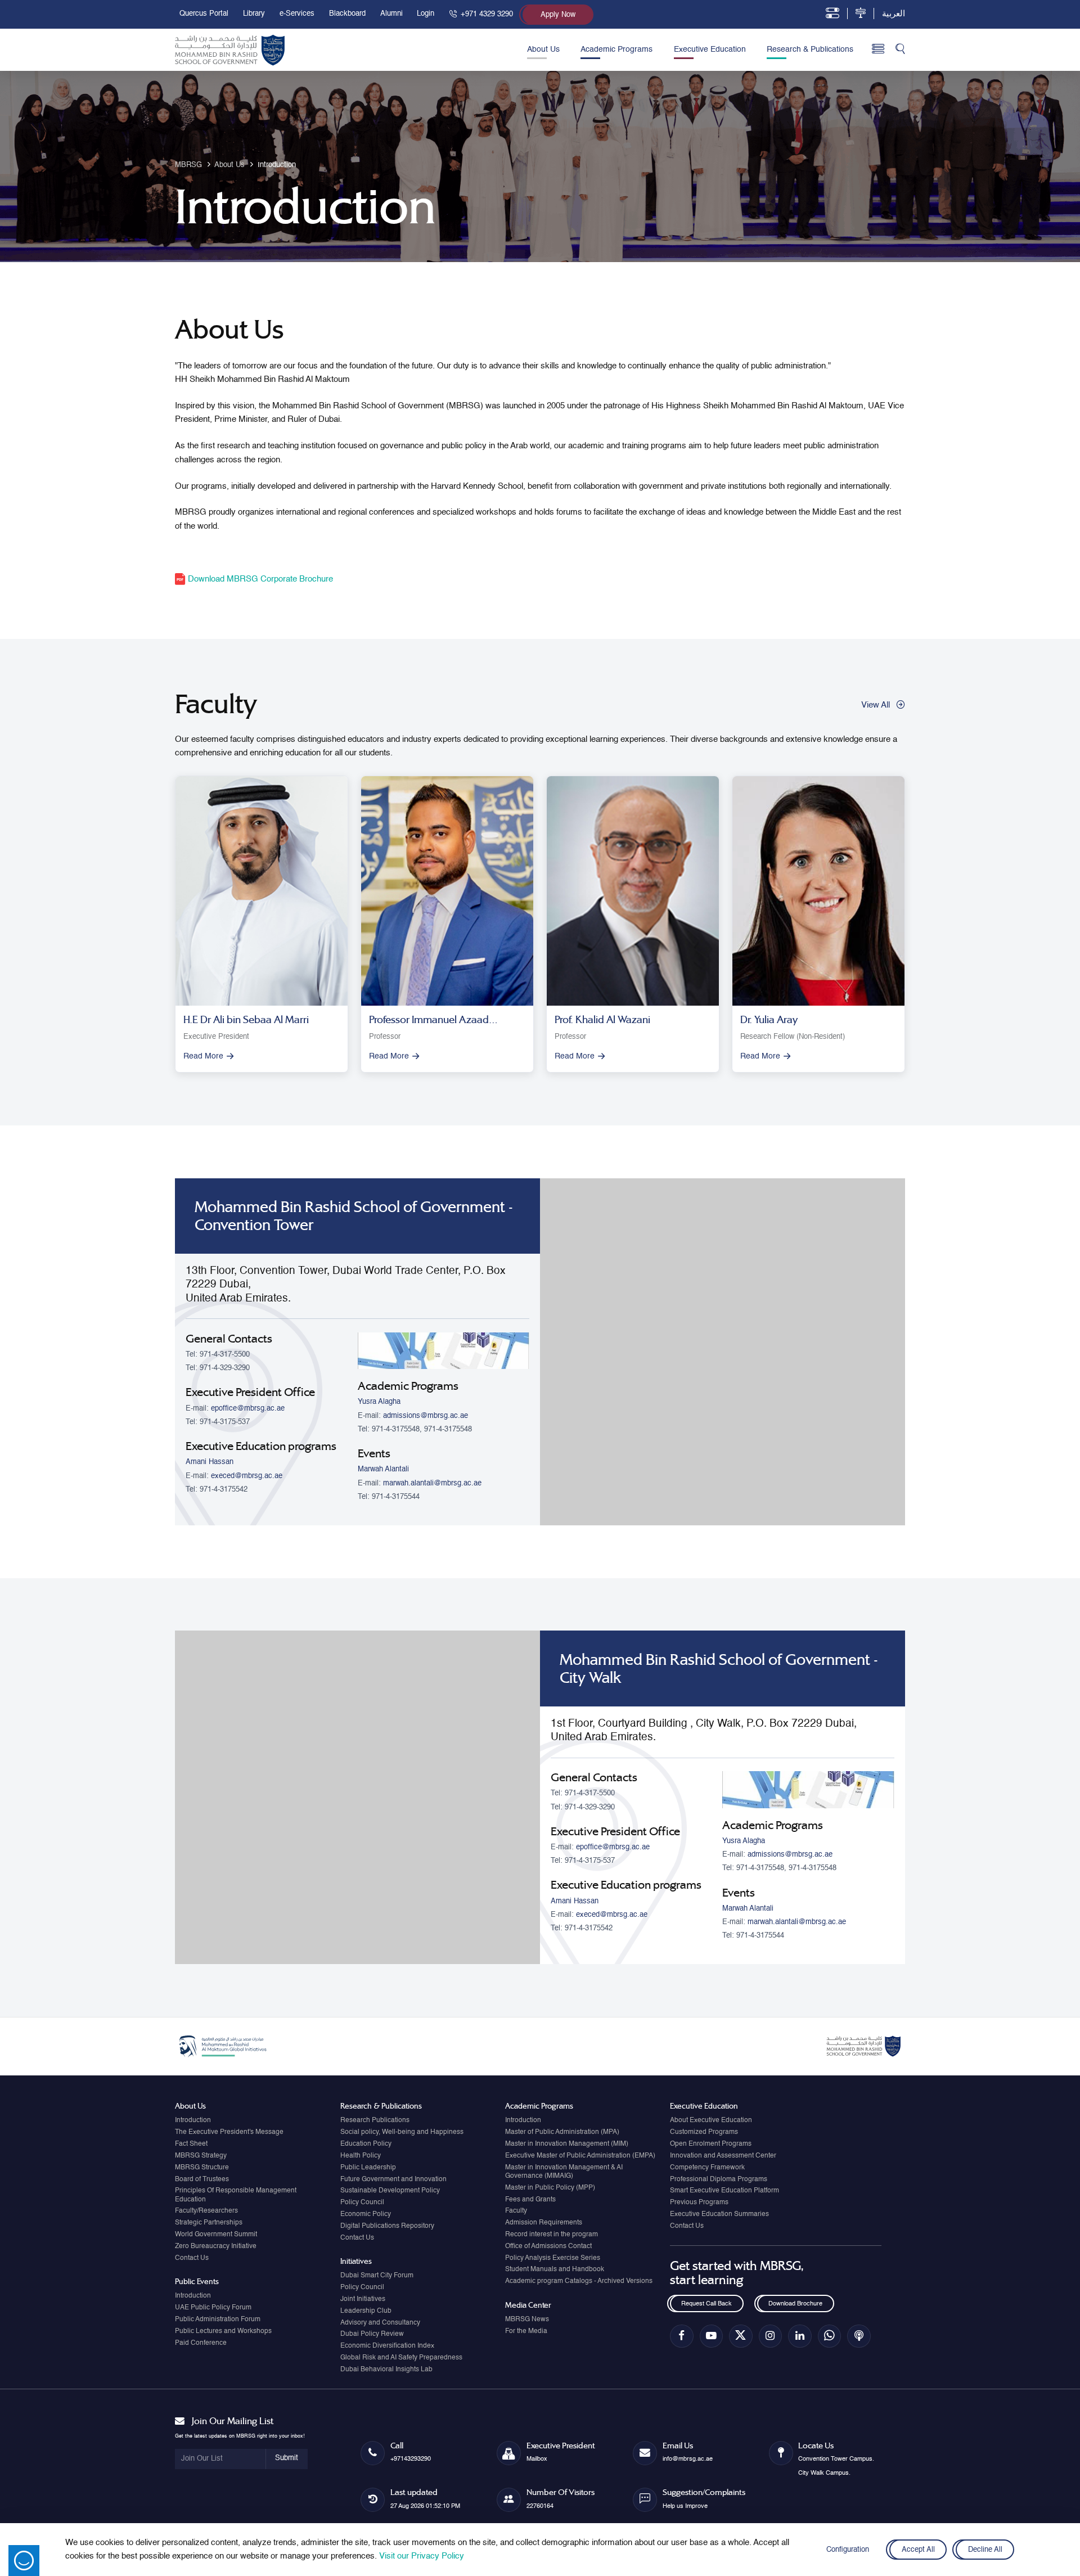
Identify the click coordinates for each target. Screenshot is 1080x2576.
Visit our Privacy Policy (422, 2556)
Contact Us (192, 2258)
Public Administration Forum (218, 2320)
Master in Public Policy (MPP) (550, 2188)
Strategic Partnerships (209, 2223)
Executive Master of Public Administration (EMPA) (580, 2156)
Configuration (848, 2550)
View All (876, 705)
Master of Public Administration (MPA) (562, 2132)
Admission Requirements (544, 2223)
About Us (543, 49)
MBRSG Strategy (201, 2156)
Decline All (985, 2550)
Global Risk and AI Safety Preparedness (401, 2358)
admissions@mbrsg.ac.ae (426, 1416)
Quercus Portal (204, 14)
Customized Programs (704, 2132)
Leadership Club (366, 2311)
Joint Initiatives (363, 2299)
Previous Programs (699, 2203)
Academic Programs (616, 49)
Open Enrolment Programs (711, 2144)
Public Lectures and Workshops (223, 2331)
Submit (287, 2458)
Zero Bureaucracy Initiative (216, 2246)
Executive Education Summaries (719, 2214)
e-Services (297, 14)
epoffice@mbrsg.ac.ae (248, 1409)
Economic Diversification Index (387, 2346)
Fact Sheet (191, 2144)
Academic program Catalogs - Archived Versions (579, 2281)
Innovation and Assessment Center (723, 2156)
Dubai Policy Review (372, 2334)
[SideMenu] (878, 49)
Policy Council (362, 2203)
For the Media (526, 2331)
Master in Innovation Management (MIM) (567, 2144)
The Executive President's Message (229, 2132)
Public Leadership (368, 2168)
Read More (203, 1056)
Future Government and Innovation (393, 2179)
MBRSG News (527, 2320)
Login (426, 14)
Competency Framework (707, 2168)
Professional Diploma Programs (719, 2179)
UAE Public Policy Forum (213, 2308)
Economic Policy (366, 2214)
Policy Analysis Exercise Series (553, 2258)
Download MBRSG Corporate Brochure (259, 579)
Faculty (516, 2211)
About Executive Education (711, 2120)
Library (254, 14)
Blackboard (347, 14)
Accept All (918, 2550)
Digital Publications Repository (387, 2226)
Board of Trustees (202, 2179)
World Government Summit (216, 2235)
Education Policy (366, 2144)
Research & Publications (810, 49)
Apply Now (558, 15)
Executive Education (710, 49)
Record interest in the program (552, 2235)
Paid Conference (201, 2343)
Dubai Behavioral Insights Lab (386, 2370)
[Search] (900, 50)
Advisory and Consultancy (380, 2323)
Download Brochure (795, 2304)
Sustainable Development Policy (390, 2191)
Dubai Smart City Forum (377, 2276)
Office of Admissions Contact (548, 2246)
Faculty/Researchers (206, 2211)
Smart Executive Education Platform (724, 2191)
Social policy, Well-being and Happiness (402, 2132)
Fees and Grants (530, 2200)
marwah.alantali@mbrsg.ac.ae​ (432, 1483)
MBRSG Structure (202, 2168)
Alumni (391, 14)
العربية (894, 14)
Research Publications (375, 2120)
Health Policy (361, 2156)
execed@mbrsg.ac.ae (247, 1476)
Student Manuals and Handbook (555, 2269)
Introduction (193, 2120)
